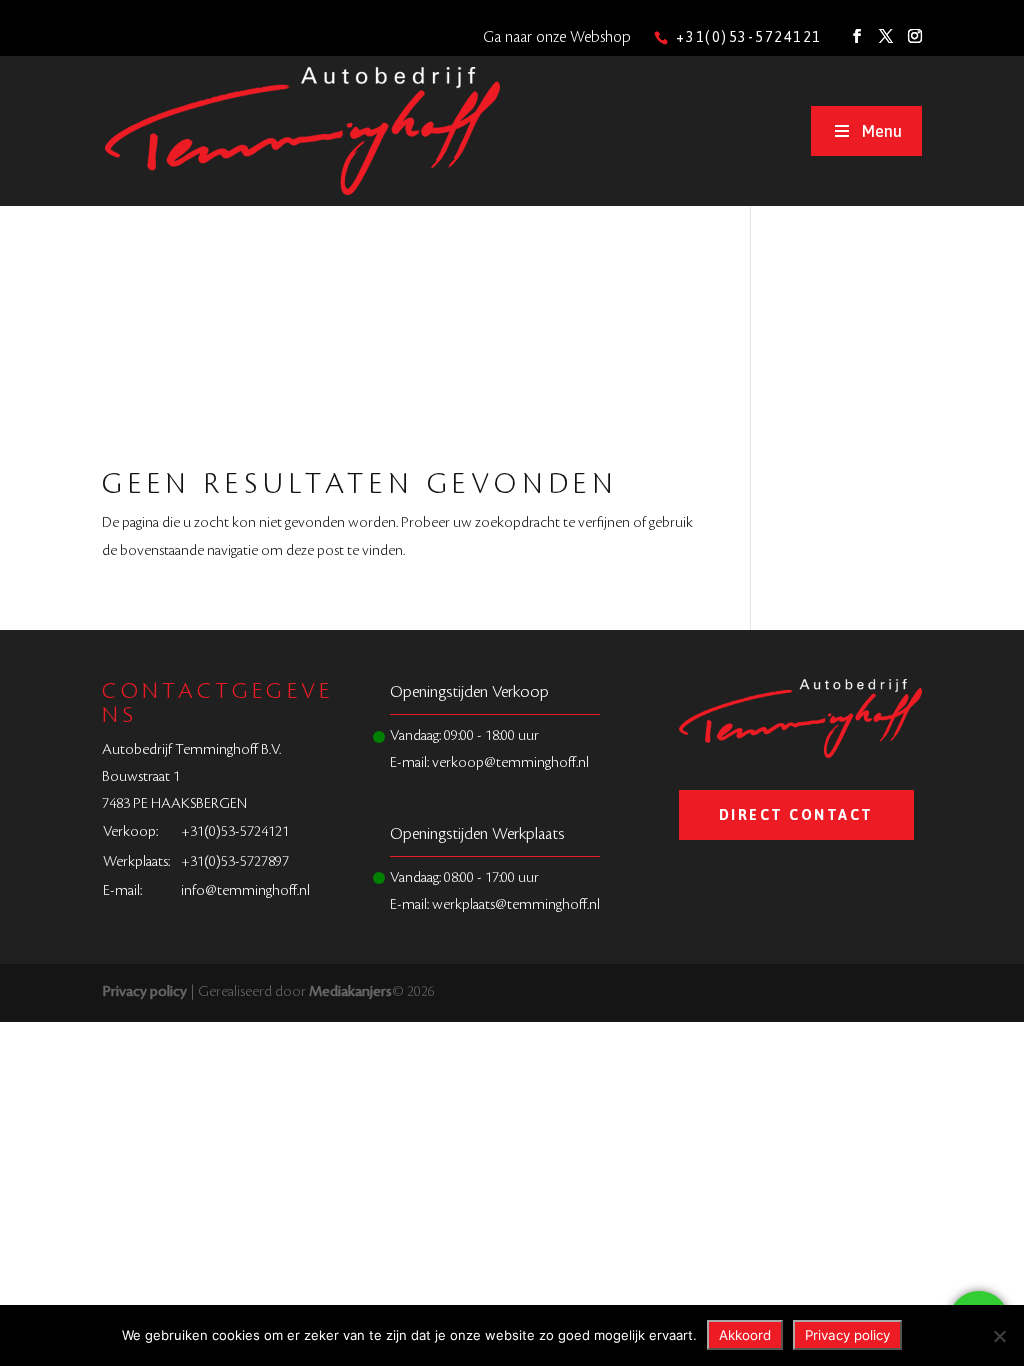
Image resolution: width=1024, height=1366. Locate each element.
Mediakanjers (350, 992)
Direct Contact (796, 815)
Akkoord (745, 1335)
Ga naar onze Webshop (557, 37)
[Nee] (999, 1336)
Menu (882, 131)
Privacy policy (144, 992)
